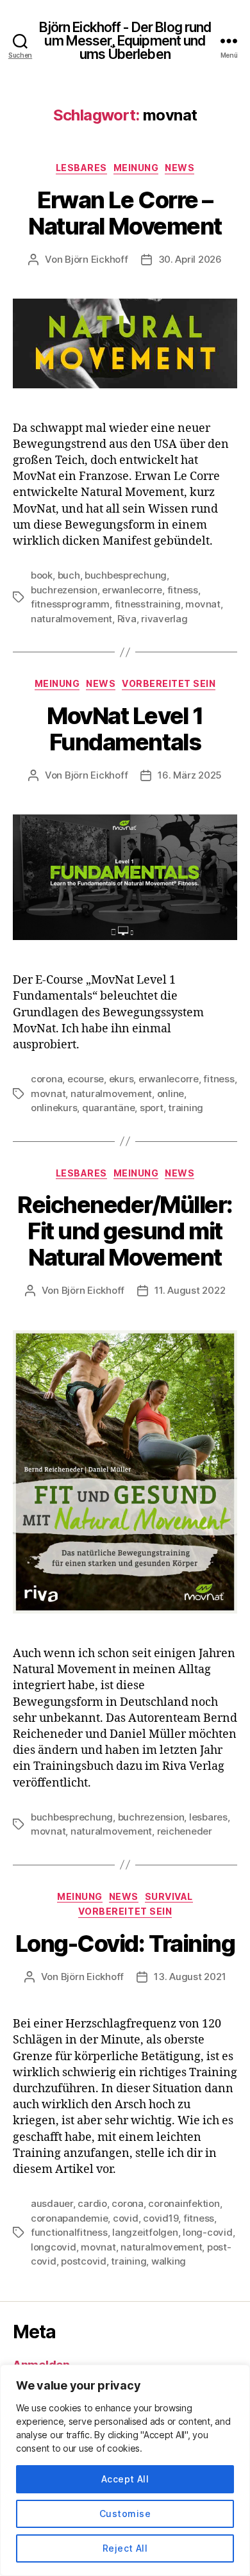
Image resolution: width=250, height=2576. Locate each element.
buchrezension (64, 590)
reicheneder (185, 1831)
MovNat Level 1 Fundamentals (125, 729)
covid (126, 2218)
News (179, 168)
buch (69, 575)
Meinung (136, 168)
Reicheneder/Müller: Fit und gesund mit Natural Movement (125, 1231)
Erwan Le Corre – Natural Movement (125, 213)
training (186, 1108)
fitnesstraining (148, 604)
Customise (125, 2514)
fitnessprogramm (70, 604)
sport (152, 1108)
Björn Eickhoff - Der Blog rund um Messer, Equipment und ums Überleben (125, 41)
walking (169, 2261)
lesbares (208, 1817)
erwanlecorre (132, 590)
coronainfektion (184, 2203)
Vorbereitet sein (169, 683)
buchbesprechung (126, 575)
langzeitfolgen (145, 2232)
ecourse (86, 1079)
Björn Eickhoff (96, 259)
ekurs (121, 1079)
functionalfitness (69, 2232)
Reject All (125, 2548)
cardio (92, 2203)
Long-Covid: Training (125, 1944)
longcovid (54, 2247)
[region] (125, 2470)
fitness (183, 590)
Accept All (125, 2479)
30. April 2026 (190, 259)
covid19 (161, 2218)
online (171, 1094)
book (42, 575)
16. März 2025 (190, 775)
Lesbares (81, 168)
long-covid (207, 2232)
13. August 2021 (190, 1977)
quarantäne (108, 1108)
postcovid (84, 2261)
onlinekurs (54, 1108)
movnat (203, 604)
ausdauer (52, 2203)
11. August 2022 (190, 1290)
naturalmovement (71, 619)
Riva (127, 619)
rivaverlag (164, 619)
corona (46, 1079)
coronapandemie (69, 2218)
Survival (169, 1896)
